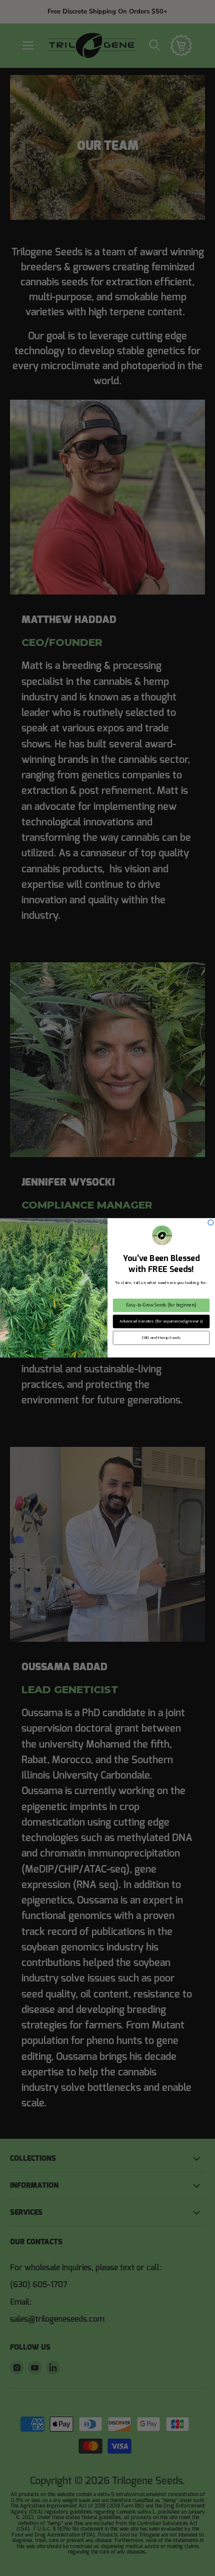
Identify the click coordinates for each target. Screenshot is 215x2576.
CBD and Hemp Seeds (161, 1338)
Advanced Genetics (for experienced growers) (161, 1322)
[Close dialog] (211, 1223)
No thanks (161, 1353)
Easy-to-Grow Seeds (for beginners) (161, 1305)
